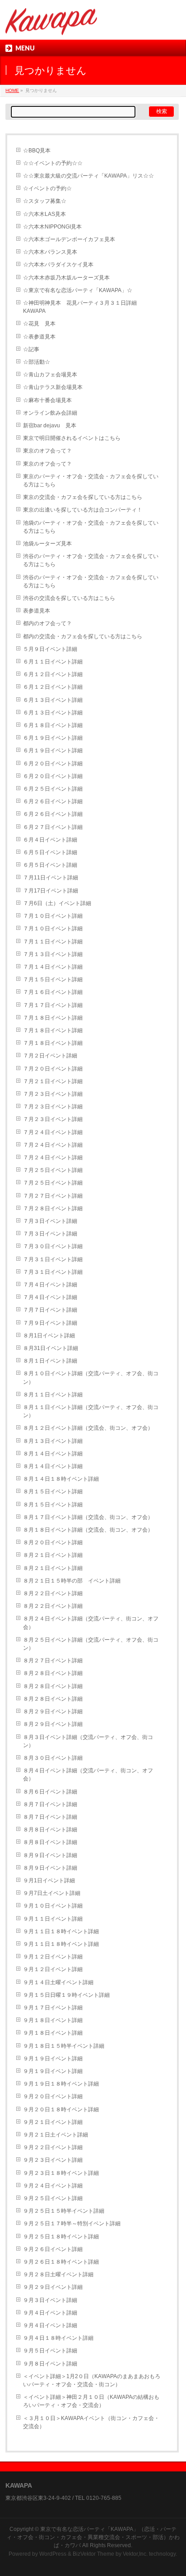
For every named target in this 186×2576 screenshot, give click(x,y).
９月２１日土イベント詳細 (56, 2135)
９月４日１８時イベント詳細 (58, 2338)
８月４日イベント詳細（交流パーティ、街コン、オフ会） (88, 1775)
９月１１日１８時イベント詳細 (61, 1931)
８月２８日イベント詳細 (53, 1673)
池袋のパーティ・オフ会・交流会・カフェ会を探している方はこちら (91, 527)
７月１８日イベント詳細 (53, 1018)
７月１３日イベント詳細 (53, 954)
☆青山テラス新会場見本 (53, 387)
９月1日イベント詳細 (49, 1881)
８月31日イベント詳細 (51, 1348)
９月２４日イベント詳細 (53, 2186)
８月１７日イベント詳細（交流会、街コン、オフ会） (88, 1517)
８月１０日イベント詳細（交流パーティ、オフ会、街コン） (91, 1377)
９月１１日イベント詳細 (53, 1919)
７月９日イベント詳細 (50, 1323)
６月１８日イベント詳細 (53, 725)
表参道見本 (37, 611)
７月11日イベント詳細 (51, 878)
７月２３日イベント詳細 (53, 1094)
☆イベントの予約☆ (47, 188)
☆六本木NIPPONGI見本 (52, 227)
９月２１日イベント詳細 (53, 2122)
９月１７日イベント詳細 (53, 2008)
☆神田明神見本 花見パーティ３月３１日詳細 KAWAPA (83, 307)
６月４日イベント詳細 (50, 840)
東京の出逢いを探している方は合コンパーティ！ (83, 510)
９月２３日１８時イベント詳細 (61, 2173)
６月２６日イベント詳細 (53, 801)
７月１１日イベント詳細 (53, 942)
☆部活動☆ (37, 362)
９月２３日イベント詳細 (53, 2160)
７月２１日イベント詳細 (53, 1081)
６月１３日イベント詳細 (53, 700)
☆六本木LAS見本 (44, 214)
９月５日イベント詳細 (50, 2351)
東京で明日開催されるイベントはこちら (72, 438)
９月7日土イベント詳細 (52, 1893)
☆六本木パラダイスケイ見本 (58, 265)
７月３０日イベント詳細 (53, 1246)
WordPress (53, 2554)
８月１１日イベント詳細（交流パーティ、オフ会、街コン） (91, 1411)
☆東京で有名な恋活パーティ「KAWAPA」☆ (78, 290)
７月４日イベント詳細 (50, 1285)
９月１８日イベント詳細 (53, 2020)
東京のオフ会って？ (47, 451)
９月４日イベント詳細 (50, 2313)
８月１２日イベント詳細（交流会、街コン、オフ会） (88, 1428)
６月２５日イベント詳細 (53, 789)
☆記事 (31, 349)
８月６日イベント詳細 (50, 1792)
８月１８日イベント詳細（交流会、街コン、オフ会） (88, 1530)
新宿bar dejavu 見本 (50, 426)
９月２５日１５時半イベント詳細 (64, 2211)
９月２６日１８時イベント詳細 (61, 2262)
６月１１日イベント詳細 (53, 662)
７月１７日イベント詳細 (53, 1005)
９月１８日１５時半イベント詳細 (64, 2046)
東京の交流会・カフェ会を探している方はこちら (83, 497)
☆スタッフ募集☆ (45, 201)
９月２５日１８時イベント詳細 (61, 2237)
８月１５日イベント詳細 (53, 1492)
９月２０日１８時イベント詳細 (61, 2109)
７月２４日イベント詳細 (53, 1132)
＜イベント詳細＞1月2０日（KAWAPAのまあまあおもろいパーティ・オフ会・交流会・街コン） (92, 2380)
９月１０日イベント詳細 (53, 1906)
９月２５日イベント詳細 (53, 2198)
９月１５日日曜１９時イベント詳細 (66, 1995)
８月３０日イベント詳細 (53, 1758)
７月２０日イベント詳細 (53, 1069)
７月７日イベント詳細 (50, 1310)
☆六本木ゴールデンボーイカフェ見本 (69, 239)
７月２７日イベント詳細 (53, 1196)
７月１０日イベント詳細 (53, 916)
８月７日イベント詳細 (50, 1804)
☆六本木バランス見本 (50, 252)
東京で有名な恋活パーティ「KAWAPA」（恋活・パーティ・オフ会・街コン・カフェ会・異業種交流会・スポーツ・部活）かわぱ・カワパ (93, 2537)
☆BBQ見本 (37, 151)
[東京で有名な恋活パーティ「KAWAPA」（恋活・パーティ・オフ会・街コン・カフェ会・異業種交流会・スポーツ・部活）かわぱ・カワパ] (51, 25)
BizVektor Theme (93, 2554)
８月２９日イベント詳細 (53, 1711)
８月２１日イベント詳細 (53, 1555)
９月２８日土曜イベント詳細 (58, 2274)
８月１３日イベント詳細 (53, 1441)
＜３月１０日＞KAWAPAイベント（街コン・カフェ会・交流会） (91, 2422)
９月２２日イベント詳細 (53, 2147)
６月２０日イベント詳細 (53, 764)
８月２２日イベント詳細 (53, 1593)
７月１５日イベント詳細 (53, 979)
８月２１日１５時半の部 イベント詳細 (72, 1581)
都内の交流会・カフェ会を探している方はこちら (83, 636)
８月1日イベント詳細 (49, 1336)
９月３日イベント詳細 (50, 2300)
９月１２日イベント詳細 (53, 1957)
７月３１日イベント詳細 (53, 1259)
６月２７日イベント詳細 (53, 827)
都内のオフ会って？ (47, 623)
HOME (12, 90)
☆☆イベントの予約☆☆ (53, 163)
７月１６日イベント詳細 (53, 992)
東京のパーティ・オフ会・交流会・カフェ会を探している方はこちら (91, 480)
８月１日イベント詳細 (50, 1361)
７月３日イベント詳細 (50, 1221)
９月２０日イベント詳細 (53, 2096)
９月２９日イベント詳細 (53, 2287)
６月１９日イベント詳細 (53, 738)
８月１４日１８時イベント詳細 (61, 1479)
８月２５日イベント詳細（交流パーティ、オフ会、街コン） (91, 1644)
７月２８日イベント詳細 (53, 1208)
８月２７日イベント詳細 (53, 1661)
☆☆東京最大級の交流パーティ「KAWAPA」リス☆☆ (88, 176)
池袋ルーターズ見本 (47, 544)
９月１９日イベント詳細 (53, 2059)
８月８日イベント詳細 (50, 1830)
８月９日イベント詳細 (50, 1855)
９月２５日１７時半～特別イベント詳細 (72, 2224)
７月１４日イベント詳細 (53, 967)
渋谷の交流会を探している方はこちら (69, 598)
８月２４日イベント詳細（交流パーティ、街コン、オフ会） (91, 1623)
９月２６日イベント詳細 (53, 2249)
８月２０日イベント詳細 (53, 1542)
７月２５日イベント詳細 (53, 1170)
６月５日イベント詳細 (50, 852)
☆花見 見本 (39, 324)
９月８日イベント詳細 (50, 2364)
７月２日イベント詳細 (50, 1056)
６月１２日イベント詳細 (53, 674)
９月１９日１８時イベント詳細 (61, 2084)
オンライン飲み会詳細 (50, 413)
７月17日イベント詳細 (51, 891)
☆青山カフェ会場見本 (50, 375)
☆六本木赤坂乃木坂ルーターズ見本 (66, 278)
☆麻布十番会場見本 (47, 400)
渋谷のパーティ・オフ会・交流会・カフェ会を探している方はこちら (91, 560)
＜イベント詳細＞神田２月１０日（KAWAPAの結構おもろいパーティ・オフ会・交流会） (91, 2401)
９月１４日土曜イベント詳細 (58, 1982)
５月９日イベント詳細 (50, 649)
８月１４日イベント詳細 (53, 1454)
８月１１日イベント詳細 (53, 1395)
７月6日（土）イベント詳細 (57, 903)
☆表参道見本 (39, 337)
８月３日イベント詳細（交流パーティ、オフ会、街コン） (88, 1741)
